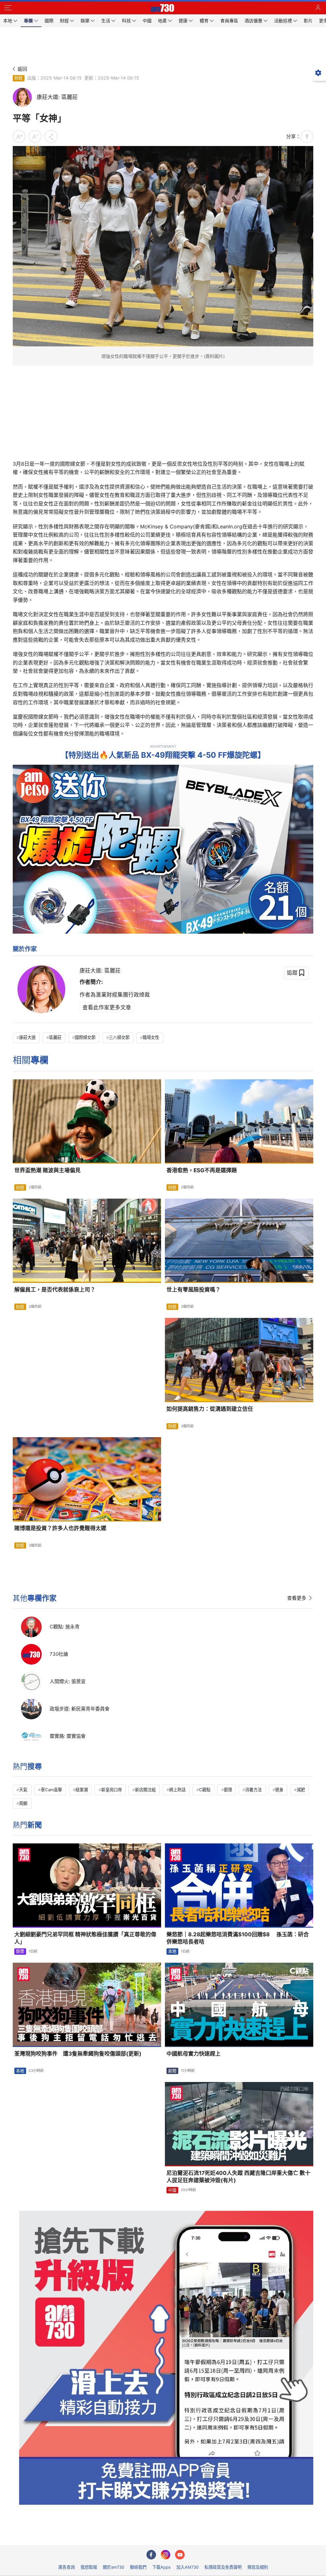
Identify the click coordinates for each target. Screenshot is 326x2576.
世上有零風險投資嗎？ (194, 1290)
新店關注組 (145, 1790)
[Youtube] (180, 2555)
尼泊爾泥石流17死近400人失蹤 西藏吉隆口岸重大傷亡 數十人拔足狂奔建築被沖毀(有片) (238, 2177)
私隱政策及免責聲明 (223, 2567)
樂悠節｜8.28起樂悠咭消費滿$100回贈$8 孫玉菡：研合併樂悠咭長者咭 (238, 1938)
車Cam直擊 (51, 1790)
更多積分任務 (196, 2536)
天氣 (23, 1790)
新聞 (172, 2071)
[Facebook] (151, 2555)
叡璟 (228, 1790)
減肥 (301, 1790)
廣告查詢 (67, 2567)
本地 (172, 1951)
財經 (18, 78)
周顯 (23, 1803)
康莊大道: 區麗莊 (100, 971)
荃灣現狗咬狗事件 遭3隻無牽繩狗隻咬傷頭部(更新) (78, 2054)
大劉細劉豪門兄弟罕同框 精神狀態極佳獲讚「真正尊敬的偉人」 (85, 1938)
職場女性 (151, 1037)
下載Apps (161, 2567)
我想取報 (89, 2567)
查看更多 (297, 1598)
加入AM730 (188, 2567)
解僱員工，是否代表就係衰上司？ (55, 1290)
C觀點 (205, 1790)
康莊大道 (27, 1037)
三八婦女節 (119, 1037)
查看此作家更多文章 (107, 1007)
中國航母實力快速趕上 (194, 2054)
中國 (172, 2190)
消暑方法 (253, 1790)
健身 (279, 1790)
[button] (8, 8)
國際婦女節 (85, 1037)
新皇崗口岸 (112, 1790)
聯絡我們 (138, 2567)
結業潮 (82, 1790)
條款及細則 (258, 2567)
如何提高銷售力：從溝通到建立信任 (210, 1409)
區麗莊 (55, 1037)
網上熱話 (177, 1790)
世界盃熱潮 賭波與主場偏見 (47, 1170)
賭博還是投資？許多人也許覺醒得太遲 (60, 1528)
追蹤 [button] (292, 973)
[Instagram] (166, 2555)
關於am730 (113, 2567)
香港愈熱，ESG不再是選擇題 (202, 1170)
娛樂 (20, 1951)
